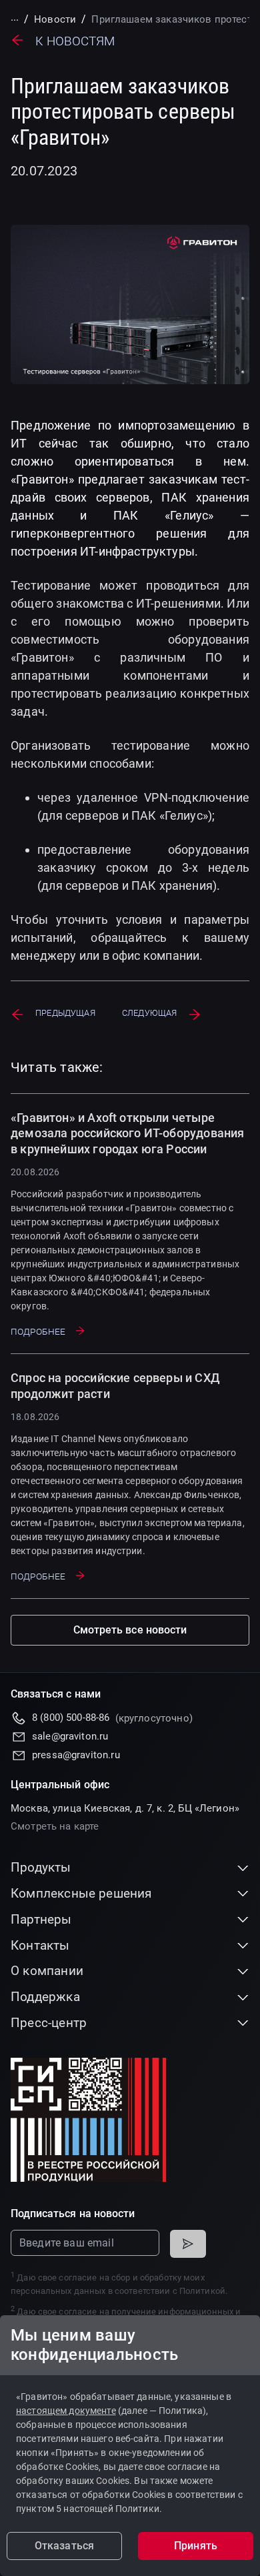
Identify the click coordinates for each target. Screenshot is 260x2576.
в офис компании (151, 955)
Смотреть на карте (55, 1826)
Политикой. (203, 2291)
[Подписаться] (188, 2244)
